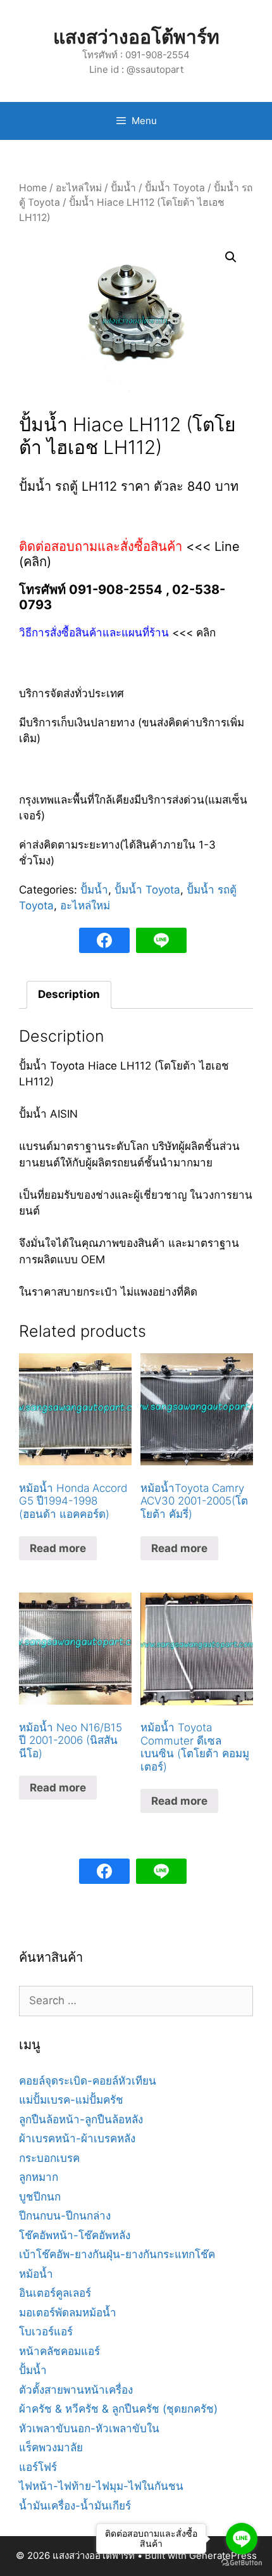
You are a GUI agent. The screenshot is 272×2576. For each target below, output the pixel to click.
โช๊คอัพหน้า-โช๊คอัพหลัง (75, 2235)
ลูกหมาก (39, 2177)
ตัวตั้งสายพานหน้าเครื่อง (76, 2390)
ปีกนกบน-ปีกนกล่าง (65, 2216)
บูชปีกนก (40, 2197)
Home (33, 188)
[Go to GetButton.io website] (242, 2563)
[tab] (69, 995)
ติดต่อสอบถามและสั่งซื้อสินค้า (102, 546)
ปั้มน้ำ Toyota (175, 188)
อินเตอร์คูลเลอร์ (55, 2293)
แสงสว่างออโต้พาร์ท (136, 37)
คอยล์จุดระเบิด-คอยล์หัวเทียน (88, 2081)
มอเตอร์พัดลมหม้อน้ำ (68, 2313)
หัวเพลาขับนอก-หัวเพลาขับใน (89, 2428)
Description (69, 994)
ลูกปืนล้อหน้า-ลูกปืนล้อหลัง (81, 2119)
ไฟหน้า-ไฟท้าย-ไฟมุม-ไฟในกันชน (101, 2486)
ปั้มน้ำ (123, 188)
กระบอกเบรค (49, 2158)
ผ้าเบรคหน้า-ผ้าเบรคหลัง (77, 2138)
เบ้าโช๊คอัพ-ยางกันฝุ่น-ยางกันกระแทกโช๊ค (117, 2254)
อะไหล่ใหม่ (79, 188)
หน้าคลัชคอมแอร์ (59, 2351)
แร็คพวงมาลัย (51, 2447)
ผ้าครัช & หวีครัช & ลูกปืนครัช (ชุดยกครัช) (118, 2409)
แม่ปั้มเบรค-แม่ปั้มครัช (71, 2100)
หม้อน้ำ (36, 2274)
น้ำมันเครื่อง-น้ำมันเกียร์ (75, 2506)
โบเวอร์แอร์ (46, 2332)
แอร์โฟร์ (38, 2467)
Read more (58, 1548)
